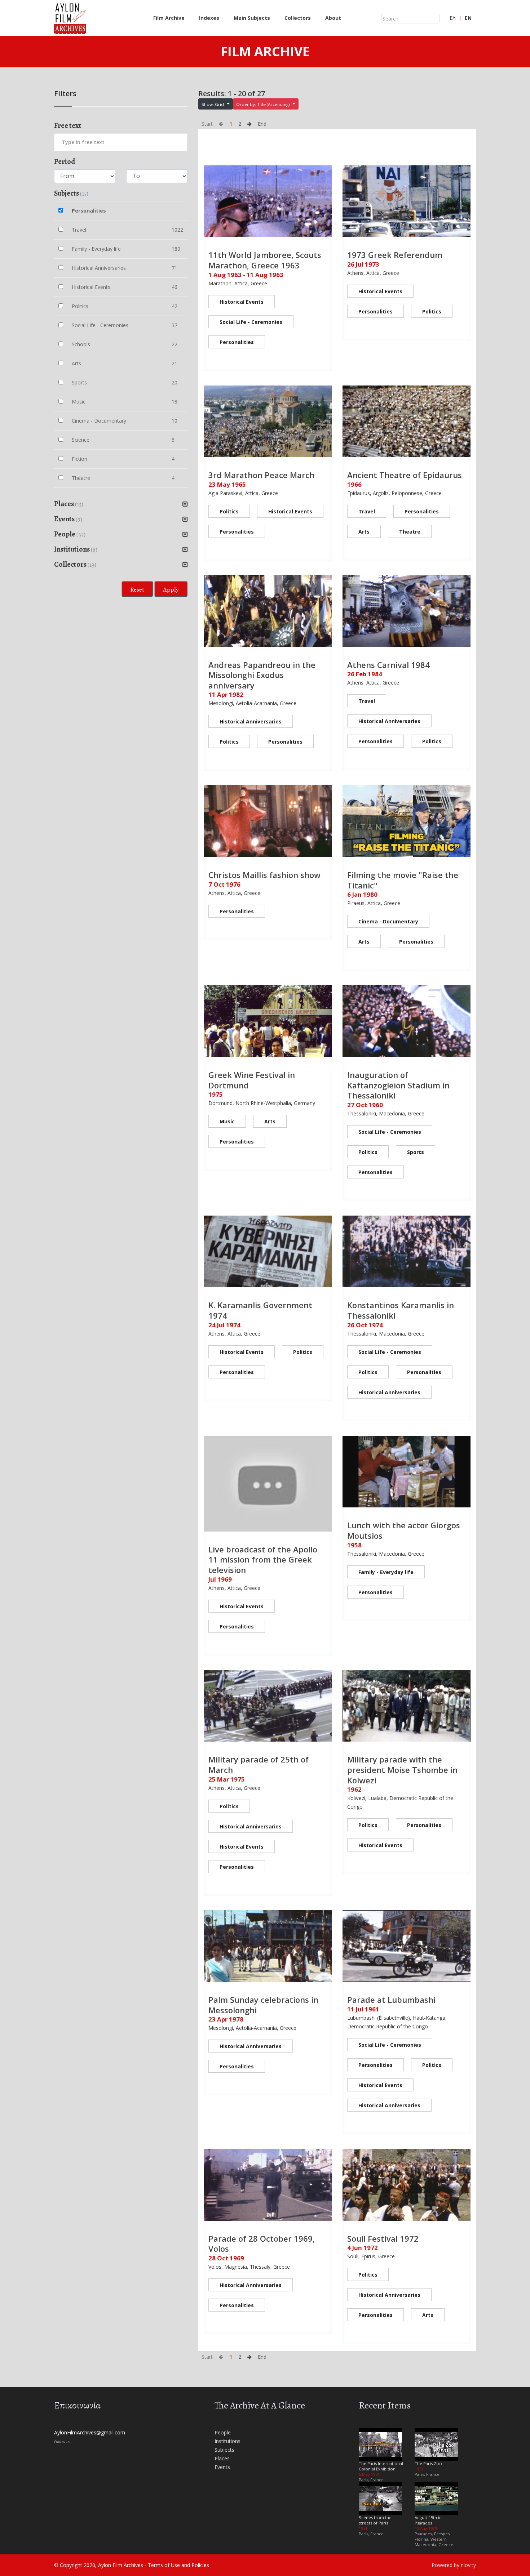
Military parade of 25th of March (259, 1764)
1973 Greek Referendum (395, 255)
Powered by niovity (454, 2565)
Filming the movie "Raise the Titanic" (403, 880)
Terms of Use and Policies (178, 2565)
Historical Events (242, 302)
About (333, 18)
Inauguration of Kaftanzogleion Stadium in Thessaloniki (398, 1085)
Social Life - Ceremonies (251, 322)
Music (227, 1121)
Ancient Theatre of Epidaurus (405, 475)
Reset (137, 589)
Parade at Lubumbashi (391, 2000)
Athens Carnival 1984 (388, 665)
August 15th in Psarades (428, 2520)
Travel (367, 511)
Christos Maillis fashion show (264, 875)
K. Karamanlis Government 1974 (260, 1310)
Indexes (209, 18)
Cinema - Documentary (388, 921)
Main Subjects (252, 18)
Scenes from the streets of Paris (375, 2520)
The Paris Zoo (428, 2463)
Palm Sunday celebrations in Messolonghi (263, 2005)
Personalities (237, 342)
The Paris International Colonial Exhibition (381, 2466)
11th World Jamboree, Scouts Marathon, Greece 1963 (265, 260)
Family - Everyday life (386, 1572)
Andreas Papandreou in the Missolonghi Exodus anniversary (262, 675)
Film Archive (169, 18)
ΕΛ (452, 18)
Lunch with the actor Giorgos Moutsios (404, 1530)
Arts (364, 532)
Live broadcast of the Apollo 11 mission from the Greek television (263, 1559)
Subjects (224, 2450)
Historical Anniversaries (251, 721)
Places (222, 2458)
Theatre (410, 532)
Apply (171, 589)
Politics (432, 311)
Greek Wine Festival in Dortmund (252, 1080)
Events (222, 2467)
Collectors (298, 18)
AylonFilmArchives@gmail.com (90, 2432)
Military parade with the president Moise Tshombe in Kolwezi (402, 1770)
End (262, 124)
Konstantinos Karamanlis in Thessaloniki (401, 1310)
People (223, 2432)
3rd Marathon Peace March (261, 475)
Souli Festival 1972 (383, 2238)
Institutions (228, 2441)
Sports (416, 1152)
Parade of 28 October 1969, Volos (262, 2244)
